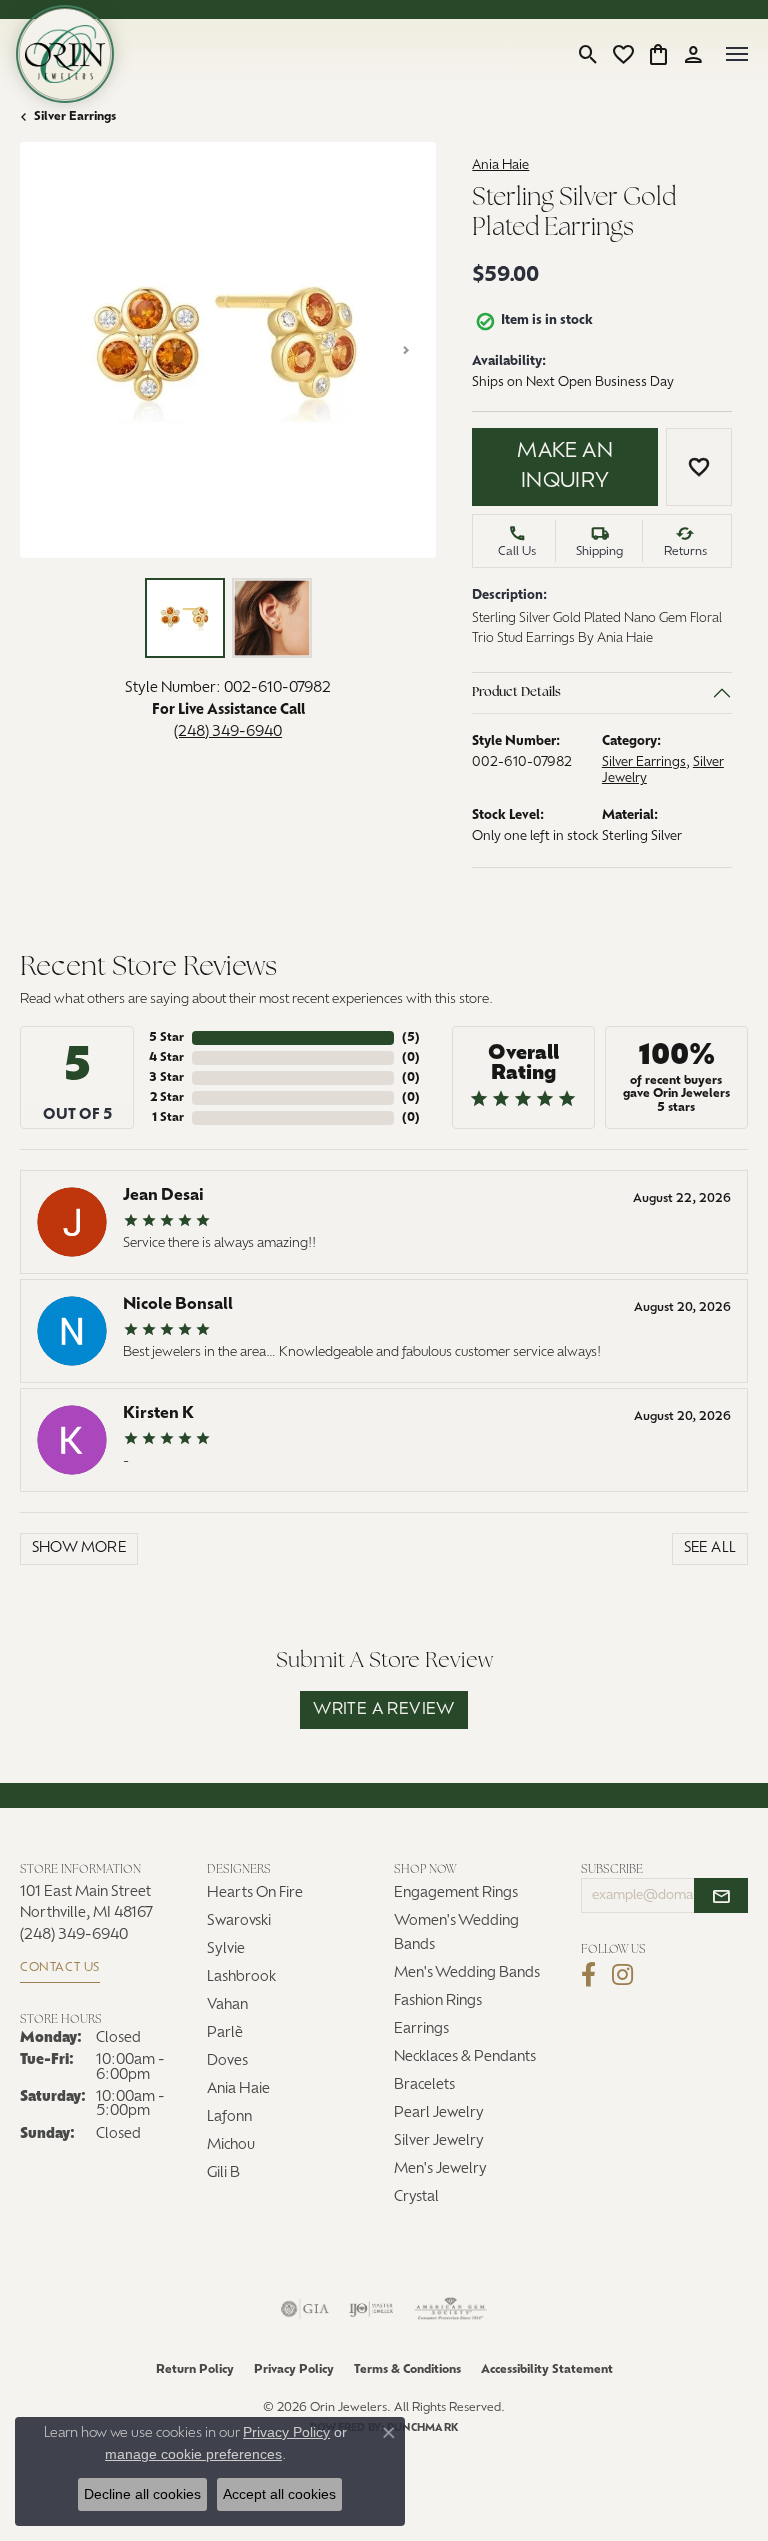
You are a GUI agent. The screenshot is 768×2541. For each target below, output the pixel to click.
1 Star (168, 1118)
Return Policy (195, 2370)
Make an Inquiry (565, 467)
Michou (231, 2145)
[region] (228, 350)
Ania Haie (500, 165)
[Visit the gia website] (305, 2309)
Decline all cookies (142, 2494)
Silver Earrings (75, 117)
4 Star (166, 1058)
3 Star (166, 1078)
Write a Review (384, 1710)
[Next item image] (406, 350)
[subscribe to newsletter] (721, 1896)
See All (710, 1548)
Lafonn (229, 2117)
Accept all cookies (279, 2494)
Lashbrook (241, 1977)
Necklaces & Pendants (465, 2057)
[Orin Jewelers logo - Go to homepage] (65, 54)
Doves (227, 2061)
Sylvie (226, 1949)
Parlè (225, 2033)
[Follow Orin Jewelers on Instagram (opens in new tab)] (622, 1975)
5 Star (166, 1038)
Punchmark (422, 2428)
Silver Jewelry (439, 2141)
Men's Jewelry (440, 2169)
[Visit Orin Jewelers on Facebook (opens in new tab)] (588, 1975)
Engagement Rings (456, 1893)
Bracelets (424, 2085)
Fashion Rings (438, 2001)
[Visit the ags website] (451, 2309)
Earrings (421, 2029)
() (411, 1038)
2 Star (167, 1098)
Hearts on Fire (255, 1893)
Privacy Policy (294, 2370)
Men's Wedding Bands (467, 1973)
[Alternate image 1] (185, 618)
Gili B (223, 2173)
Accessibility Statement (547, 2370)
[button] (588, 54)
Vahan (227, 2005)
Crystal (416, 2197)
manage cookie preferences (193, 2454)
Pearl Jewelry (439, 2113)
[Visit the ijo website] (371, 2309)
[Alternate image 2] (272, 618)
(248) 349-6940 (228, 732)
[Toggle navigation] (737, 54)
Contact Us (60, 1968)
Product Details (516, 692)
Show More (79, 1548)
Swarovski (239, 1921)
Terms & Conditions (407, 2370)
